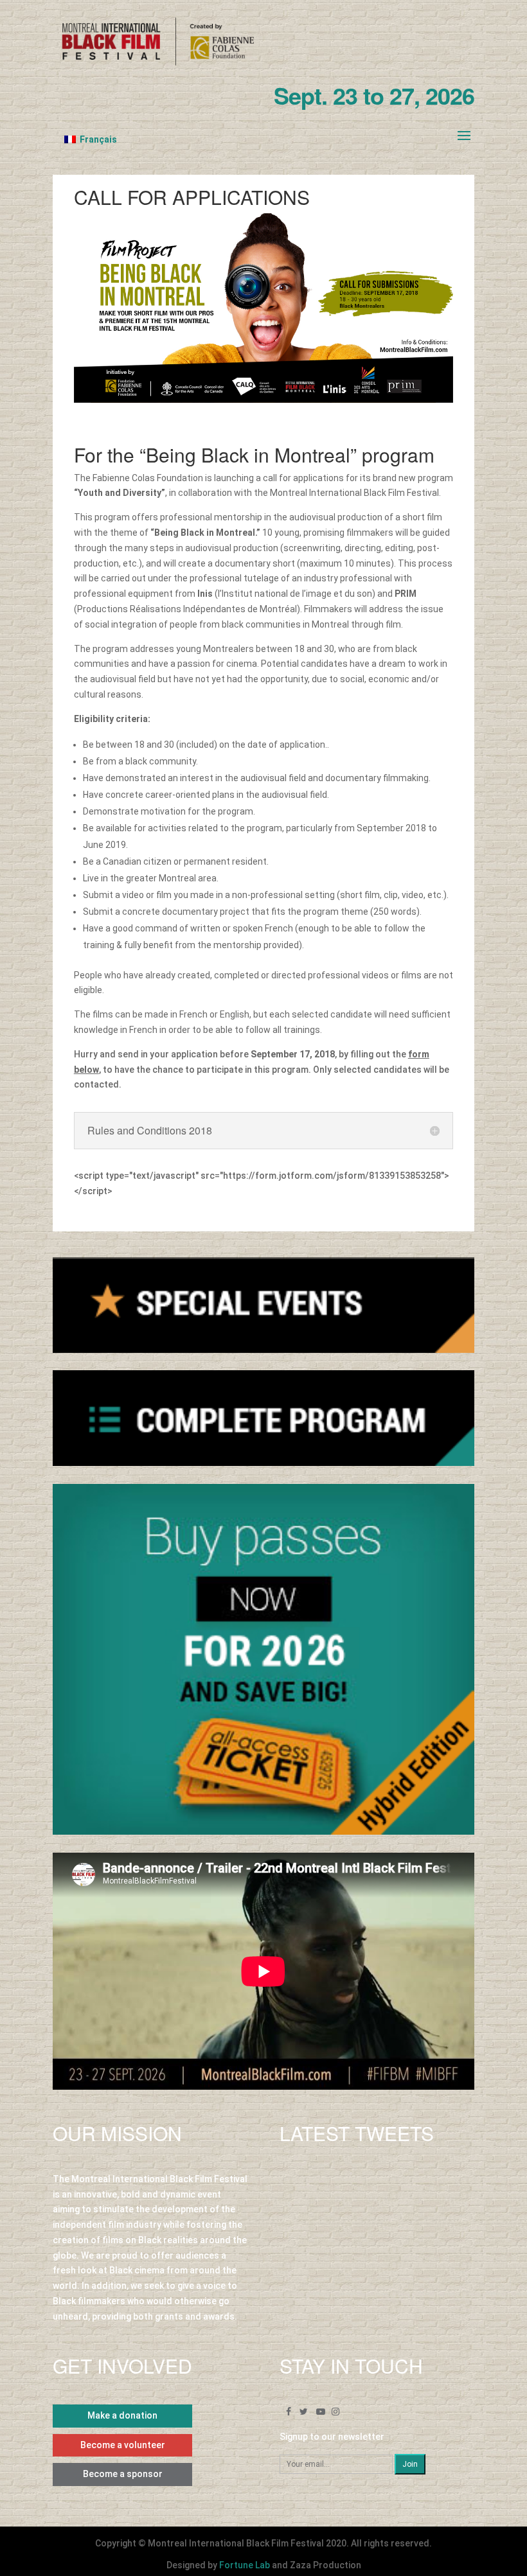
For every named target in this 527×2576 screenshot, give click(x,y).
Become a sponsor (123, 2474)
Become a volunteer (123, 2445)
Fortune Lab (245, 2565)
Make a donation (122, 2415)
